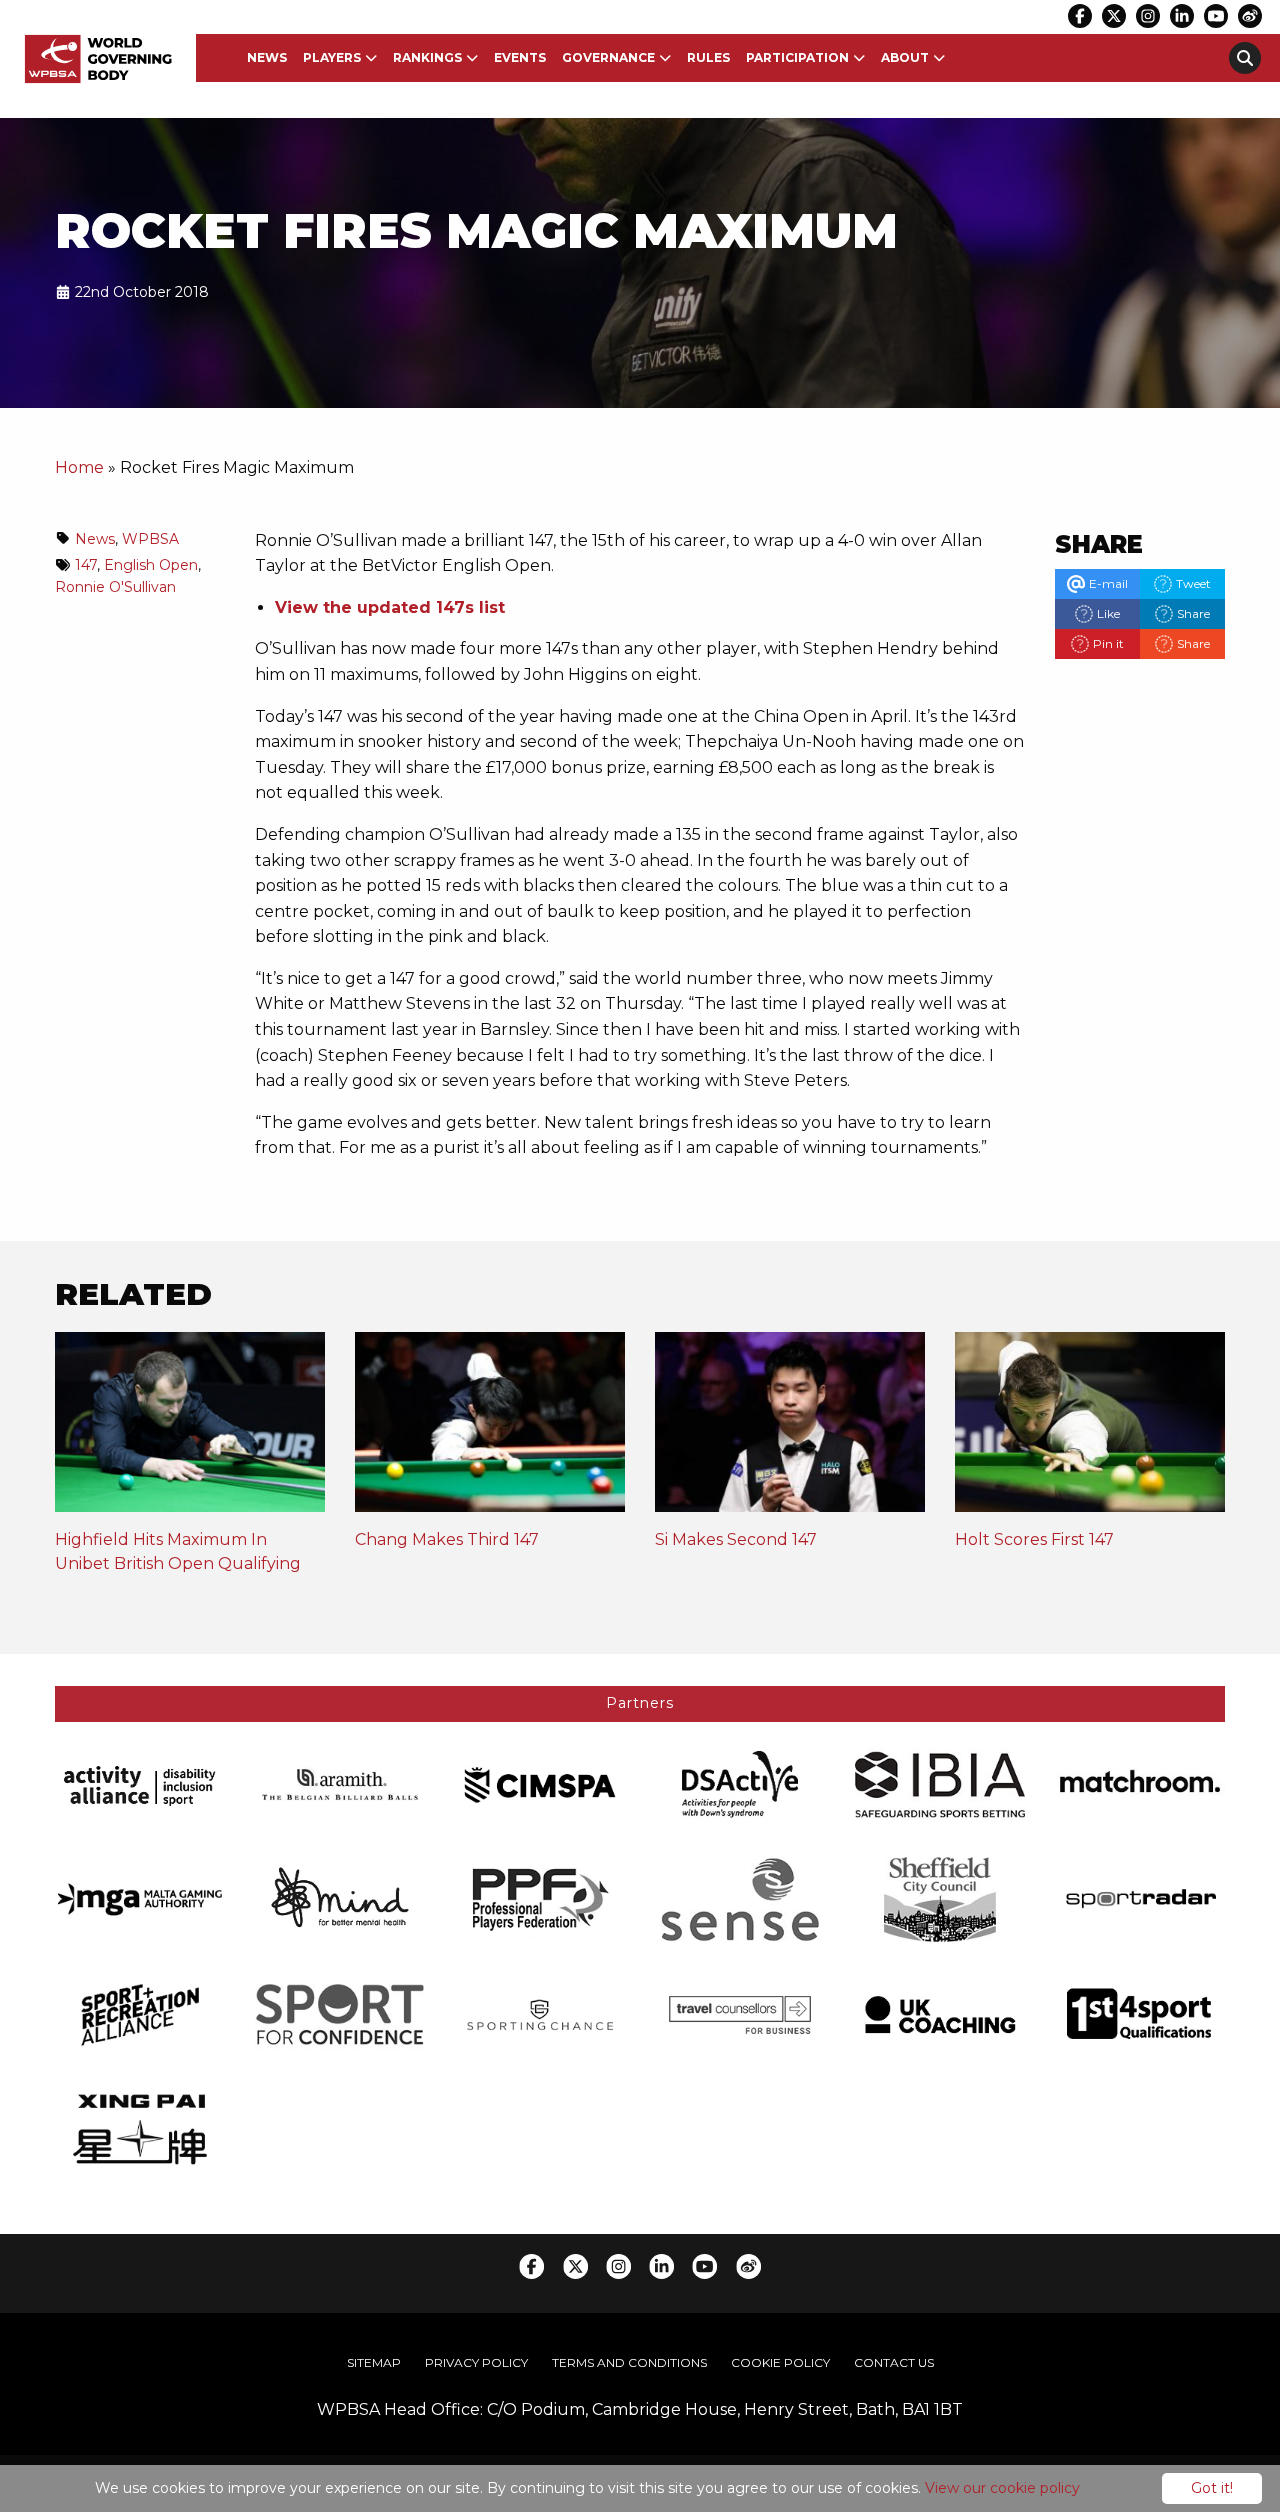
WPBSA (150, 539)
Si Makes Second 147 (736, 1539)
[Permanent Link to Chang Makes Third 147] (490, 1429)
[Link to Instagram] (1148, 16)
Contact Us (894, 2362)
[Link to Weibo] (1250, 16)
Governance (608, 57)
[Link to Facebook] (1080, 16)
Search (1245, 58)
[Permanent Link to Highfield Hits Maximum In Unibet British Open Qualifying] (190, 1429)
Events (520, 57)
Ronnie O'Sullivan (115, 587)
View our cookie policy (1002, 2488)
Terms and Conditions (629, 2362)
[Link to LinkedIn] (1182, 16)
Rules (708, 57)
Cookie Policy (780, 2362)
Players (332, 57)
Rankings (427, 57)
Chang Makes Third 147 (447, 1539)
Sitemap (374, 2362)
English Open (151, 565)
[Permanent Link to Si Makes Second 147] (790, 1429)
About (905, 57)
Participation (797, 57)
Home (79, 467)
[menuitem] (267, 58)
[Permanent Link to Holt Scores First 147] (1090, 1429)
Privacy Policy (476, 2362)
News (267, 57)
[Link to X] (1114, 16)
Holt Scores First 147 (1034, 1539)
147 (86, 565)
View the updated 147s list (390, 607)
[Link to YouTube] (1216, 16)
